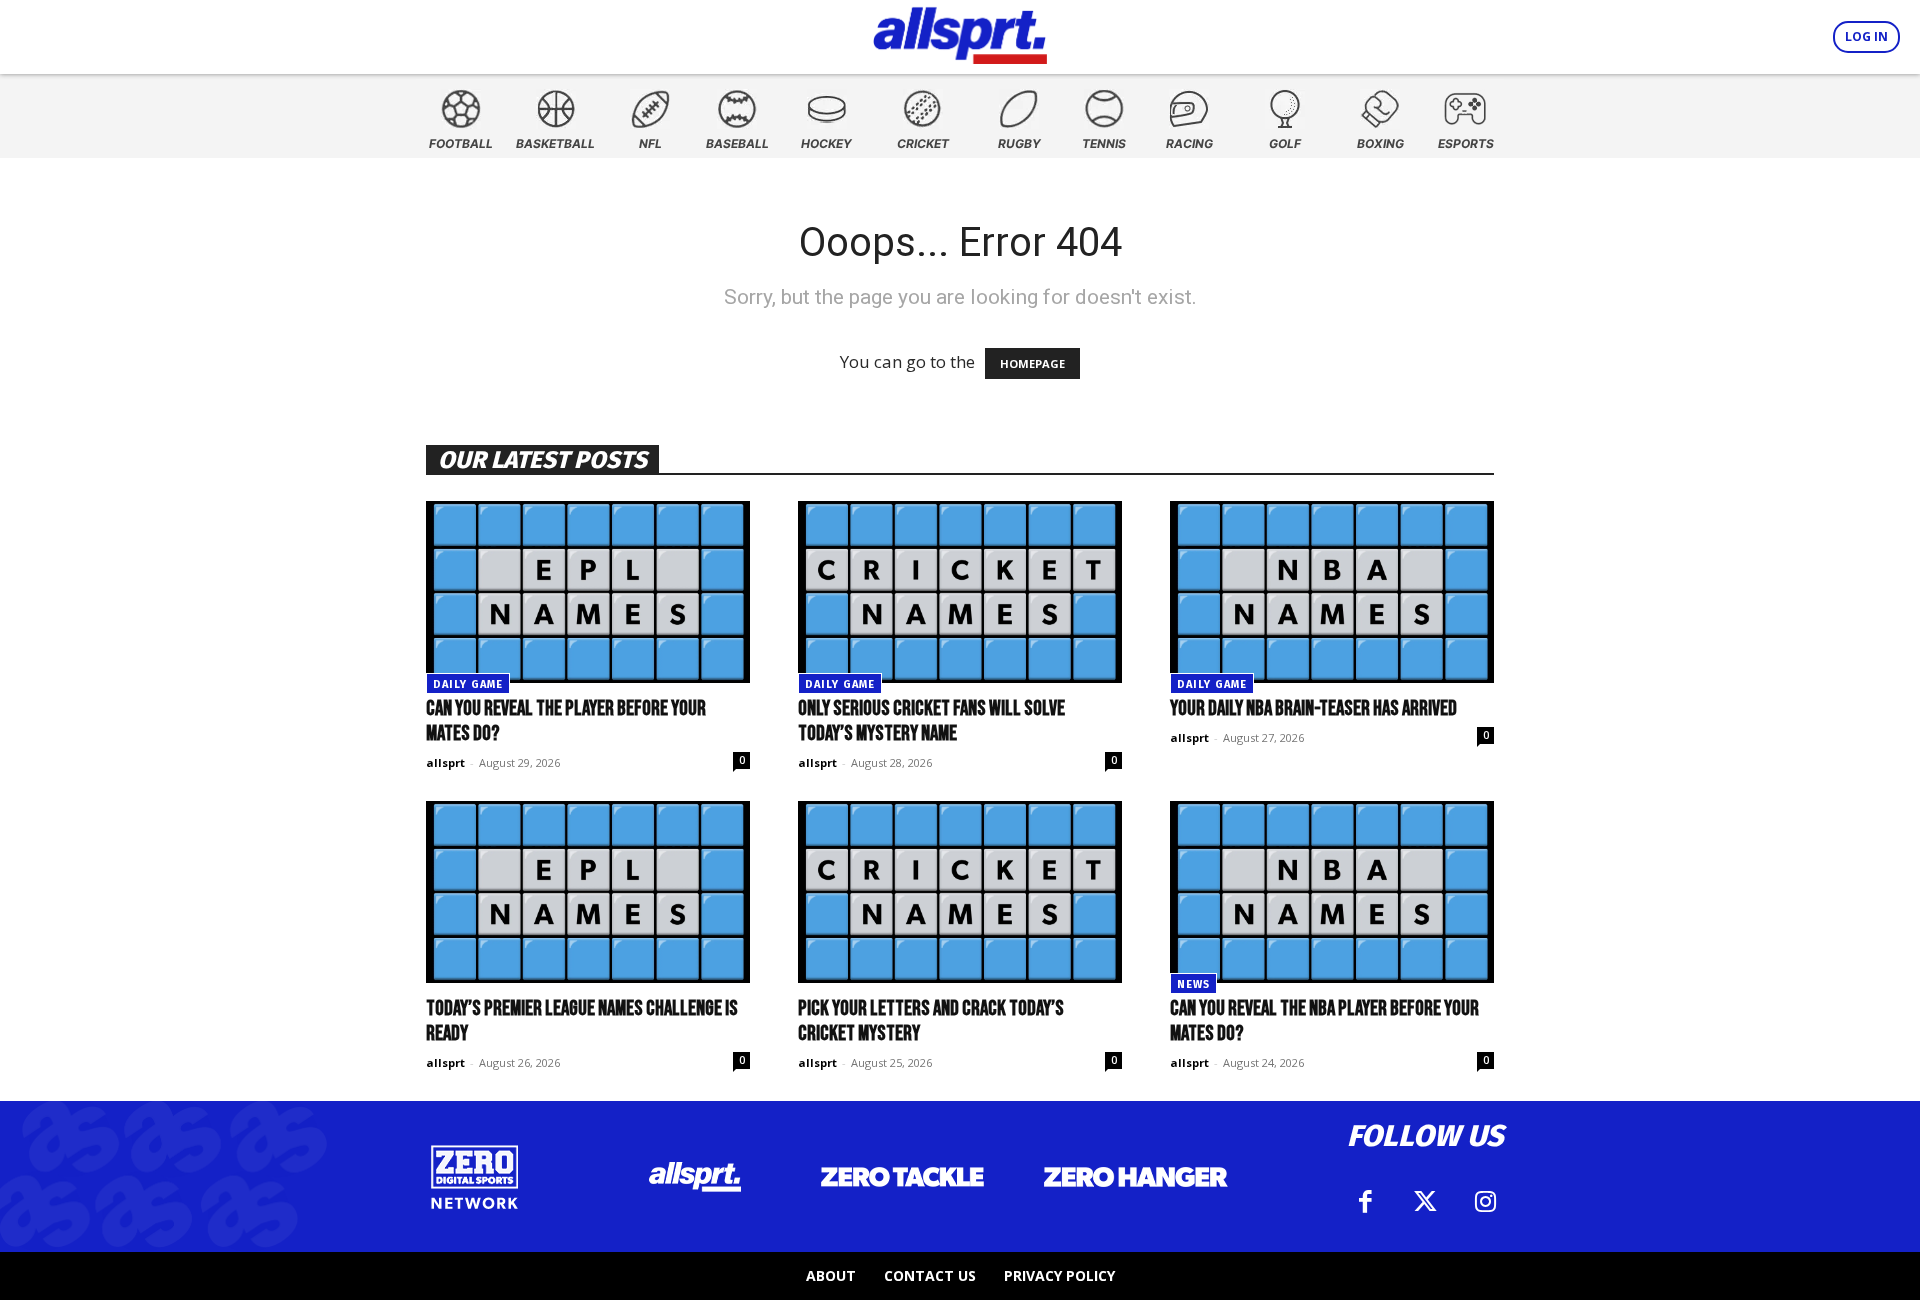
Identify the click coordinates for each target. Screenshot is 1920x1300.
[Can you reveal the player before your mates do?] (588, 592)
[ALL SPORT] (960, 32)
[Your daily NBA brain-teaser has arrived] (1332, 592)
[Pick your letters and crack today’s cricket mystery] (960, 892)
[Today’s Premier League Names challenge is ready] (588, 892)
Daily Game (468, 684)
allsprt (445, 762)
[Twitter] (1425, 1202)
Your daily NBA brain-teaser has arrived (1313, 708)
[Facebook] (1365, 1202)
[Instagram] (1485, 1202)
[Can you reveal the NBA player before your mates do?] (1332, 892)
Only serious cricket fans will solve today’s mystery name (931, 721)
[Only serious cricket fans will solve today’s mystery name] (960, 592)
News (1193, 984)
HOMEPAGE (1032, 363)
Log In (1866, 36)
